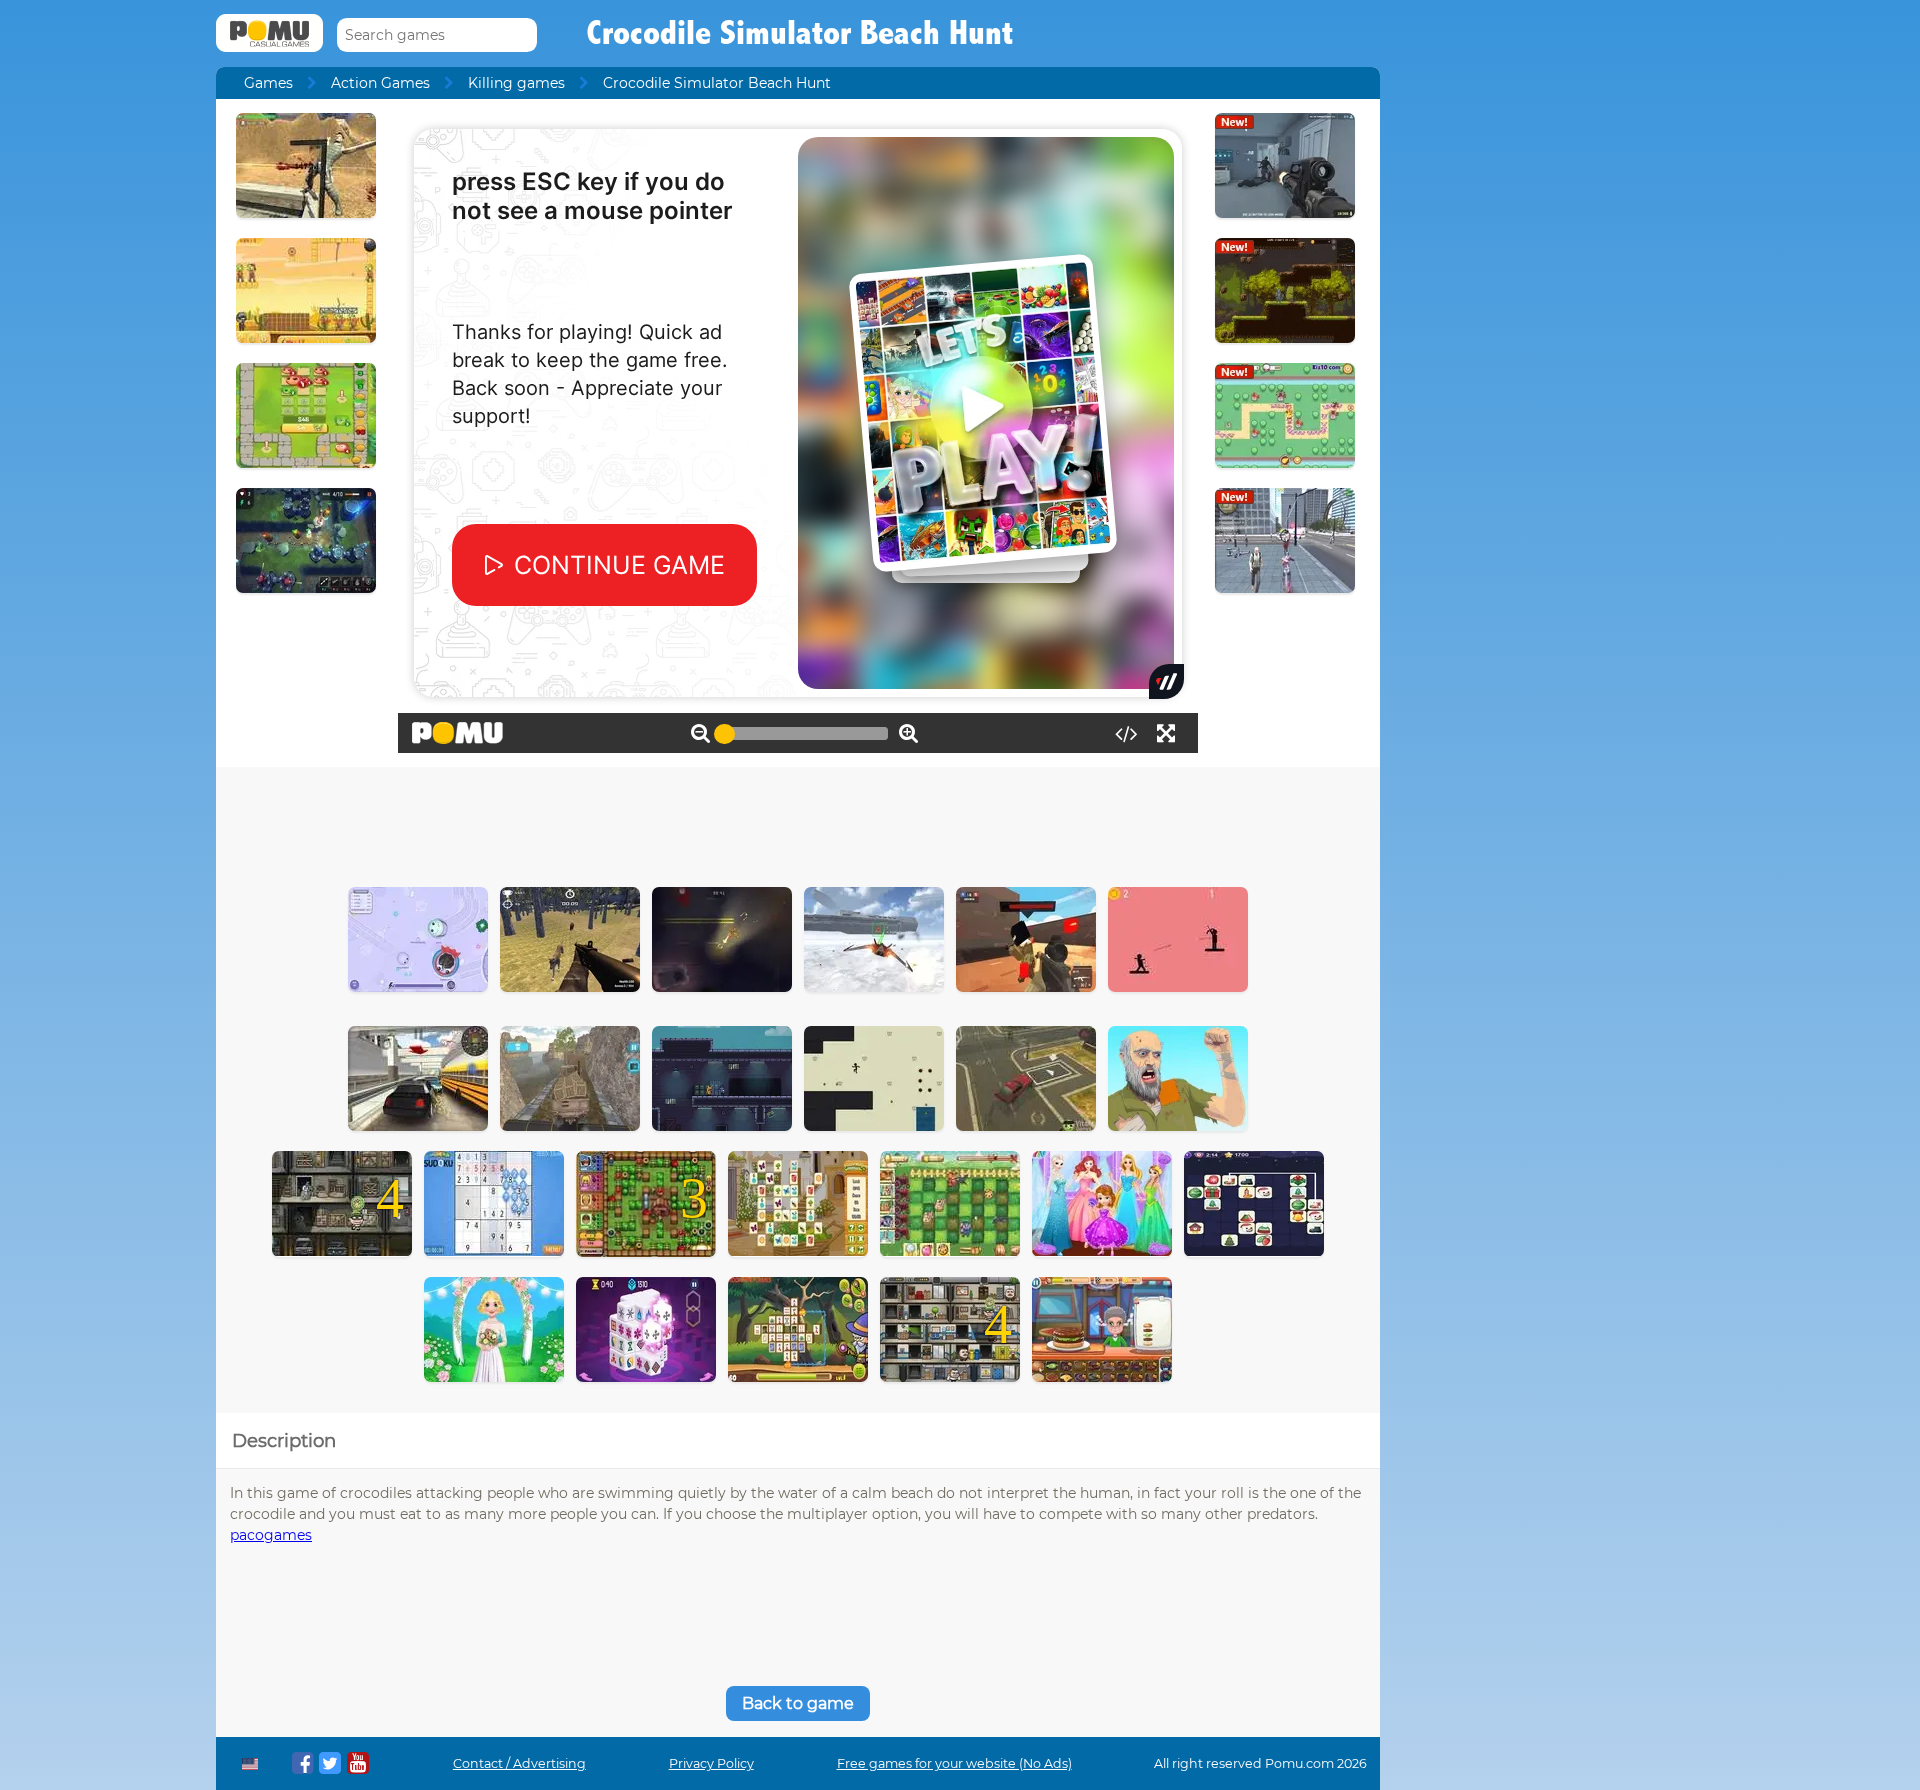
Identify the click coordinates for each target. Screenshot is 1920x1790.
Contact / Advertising (519, 1763)
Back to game (798, 1703)
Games (268, 83)
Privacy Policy (711, 1763)
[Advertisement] (798, 822)
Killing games (516, 83)
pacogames (271, 1535)
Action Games (380, 83)
